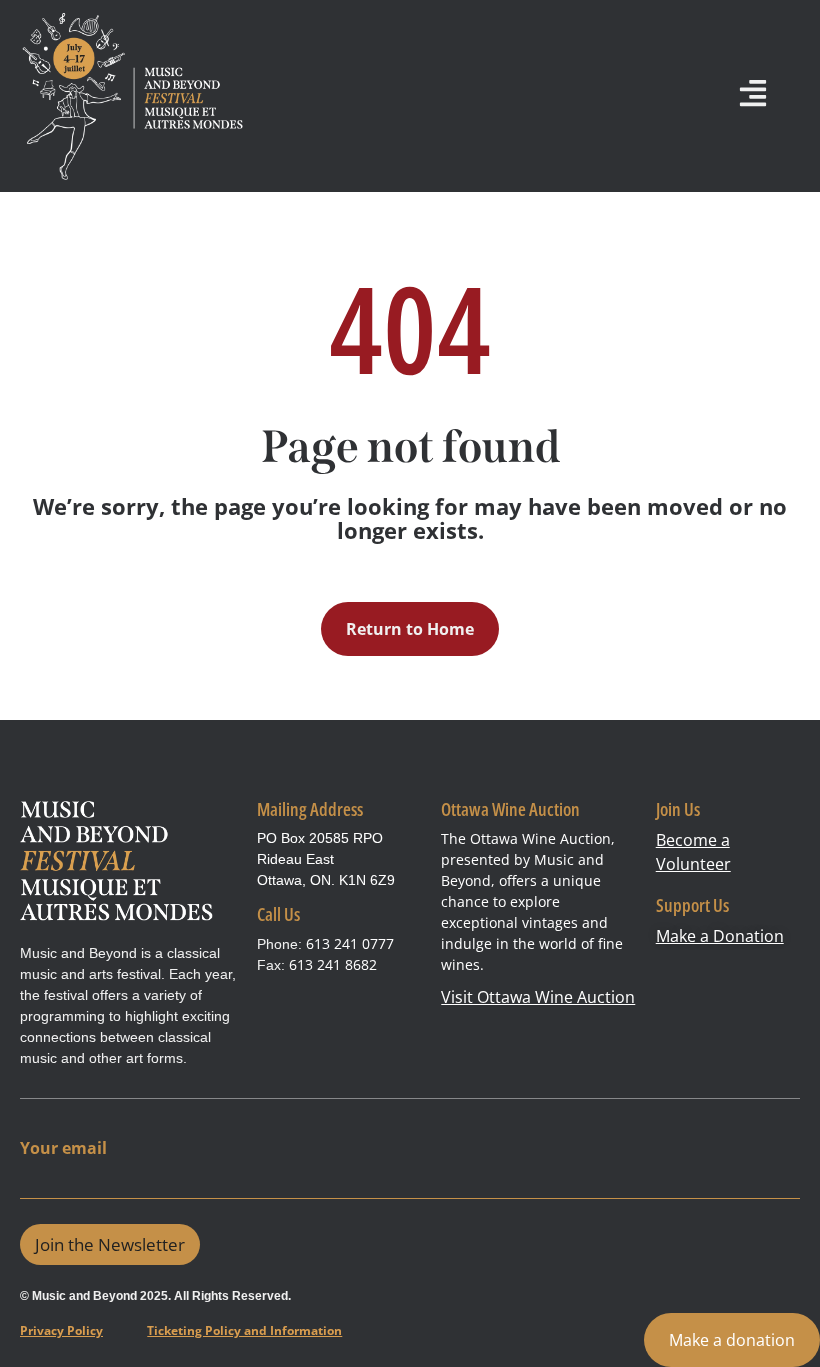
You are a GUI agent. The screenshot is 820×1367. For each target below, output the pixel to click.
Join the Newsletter (110, 1244)
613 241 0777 (350, 943)
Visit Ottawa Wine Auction (538, 997)
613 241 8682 (333, 964)
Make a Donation (720, 936)
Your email (63, 1148)
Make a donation (732, 1340)
